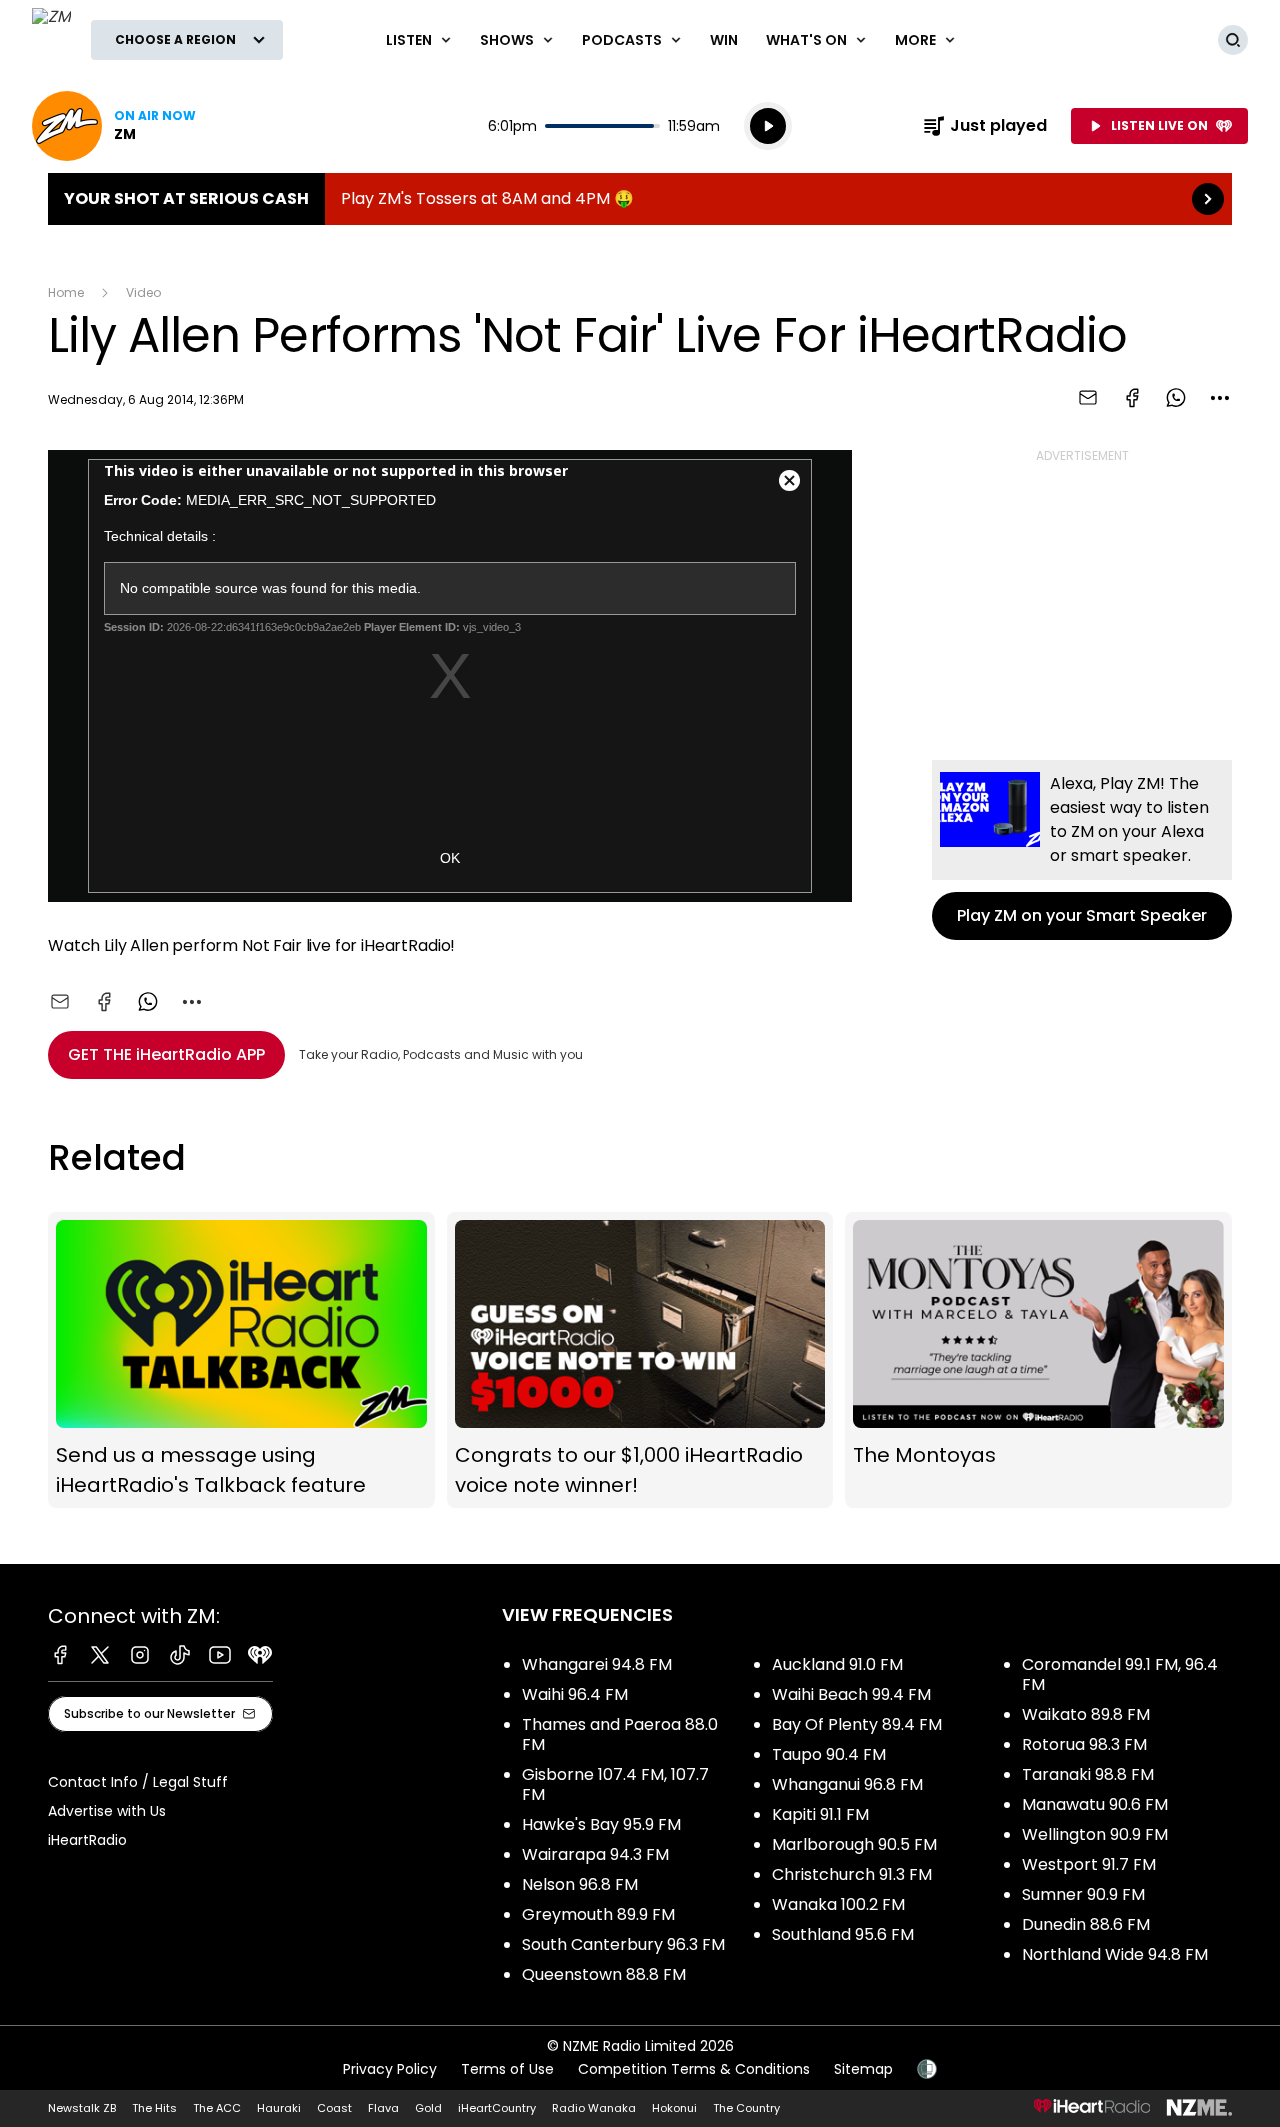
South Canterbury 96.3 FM (623, 1944)
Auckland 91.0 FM (837, 1664)
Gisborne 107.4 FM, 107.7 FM (615, 1784)
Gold (428, 2108)
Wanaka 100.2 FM (838, 1904)
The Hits (154, 2108)
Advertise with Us (107, 1811)
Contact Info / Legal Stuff (138, 1782)
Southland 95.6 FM (843, 1934)
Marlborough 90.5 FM (854, 1844)
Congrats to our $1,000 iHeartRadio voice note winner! (640, 1360)
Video (143, 292)
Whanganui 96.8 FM (847, 1784)
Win (724, 40)
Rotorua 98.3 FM (1084, 1744)
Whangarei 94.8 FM (597, 1664)
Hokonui (674, 2108)
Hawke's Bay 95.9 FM (601, 1824)
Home (66, 292)
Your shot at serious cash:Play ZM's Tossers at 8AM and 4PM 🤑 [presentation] (640, 199)
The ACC (217, 2108)
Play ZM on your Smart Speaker (1082, 850)
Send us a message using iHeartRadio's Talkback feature (241, 1360)
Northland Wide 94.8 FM (1115, 1954)
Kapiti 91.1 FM (820, 1814)
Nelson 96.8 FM (580, 1884)
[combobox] (1220, 398)
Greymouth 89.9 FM (598, 1914)
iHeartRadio (87, 1840)
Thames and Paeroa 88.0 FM (620, 1734)
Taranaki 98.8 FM (1088, 1774)
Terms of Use (507, 2069)
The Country (746, 2108)
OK (450, 858)
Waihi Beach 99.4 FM (851, 1694)
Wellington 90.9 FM (1095, 1834)
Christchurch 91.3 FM (852, 1874)
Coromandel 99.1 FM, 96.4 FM (1120, 1674)
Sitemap (863, 2069)
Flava (383, 2108)
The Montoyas (1038, 1360)
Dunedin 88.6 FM (1086, 1924)
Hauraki (279, 2108)
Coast (334, 2108)
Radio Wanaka (594, 2108)
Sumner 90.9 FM (1083, 1894)
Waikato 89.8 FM (1086, 1714)
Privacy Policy (390, 2069)
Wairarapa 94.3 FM (595, 1854)
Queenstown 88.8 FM (604, 1974)
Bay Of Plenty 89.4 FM (857, 1724)
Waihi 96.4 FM (575, 1694)
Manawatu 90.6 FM (1095, 1804)
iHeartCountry (497, 2108)
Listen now (114, 126)
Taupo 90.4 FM (829, 1754)
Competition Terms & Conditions (694, 2069)
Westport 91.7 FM (1089, 1864)
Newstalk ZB (82, 2108)
